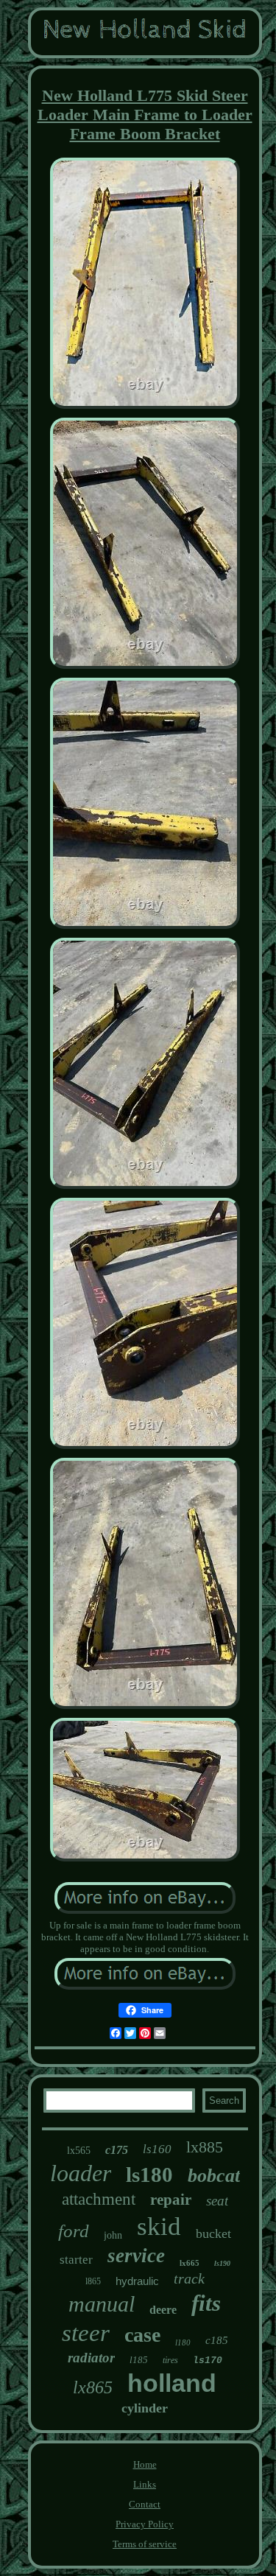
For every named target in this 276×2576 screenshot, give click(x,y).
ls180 (149, 2175)
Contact (145, 2504)
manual (102, 2304)
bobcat (214, 2176)
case (142, 2335)
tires (170, 2360)
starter (76, 2260)
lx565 (79, 2151)
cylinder (145, 2408)
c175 (117, 2150)
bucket (213, 2233)
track (189, 2278)
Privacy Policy (145, 2524)
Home (145, 2464)
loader (81, 2173)
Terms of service (145, 2544)
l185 (139, 2360)
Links (145, 2484)
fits (206, 2303)
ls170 (208, 2361)
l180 (183, 2342)
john (113, 2235)
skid (159, 2226)
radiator (91, 2358)
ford (74, 2231)
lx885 (205, 2147)
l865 (93, 2281)
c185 (217, 2340)
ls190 (222, 2263)
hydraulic (137, 2281)
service (136, 2256)
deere (163, 2310)
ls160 (157, 2149)
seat (217, 2201)
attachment (99, 2199)
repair (171, 2200)
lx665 (190, 2263)
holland (172, 2383)
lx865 (93, 2387)
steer (86, 2333)
